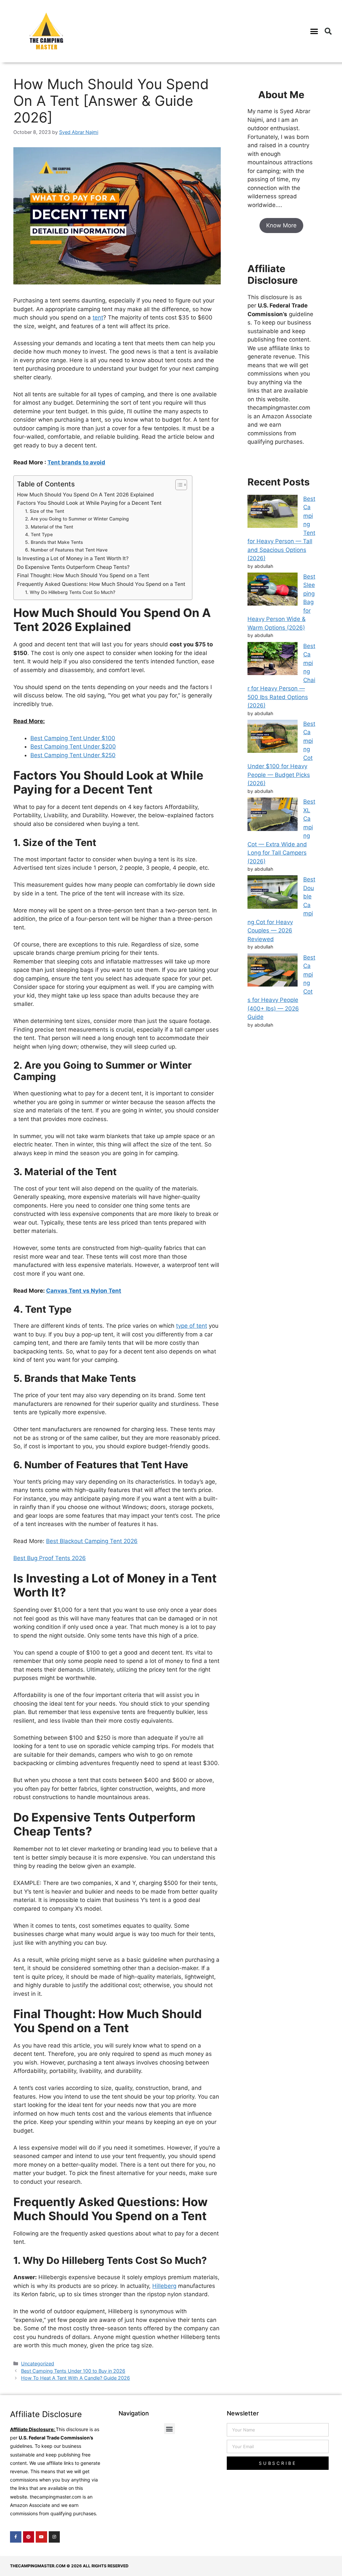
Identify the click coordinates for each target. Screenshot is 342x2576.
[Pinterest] (29, 2537)
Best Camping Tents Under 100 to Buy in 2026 (73, 2371)
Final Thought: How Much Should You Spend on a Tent (83, 575)
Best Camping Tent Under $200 (73, 746)
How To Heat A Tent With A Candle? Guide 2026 (75, 2378)
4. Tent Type (39, 534)
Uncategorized (38, 2364)
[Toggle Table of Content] (178, 485)
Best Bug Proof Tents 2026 (50, 1558)
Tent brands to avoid (76, 462)
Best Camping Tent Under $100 (73, 738)
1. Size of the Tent (45, 511)
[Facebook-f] (16, 2537)
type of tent (192, 1326)
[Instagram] (54, 2537)
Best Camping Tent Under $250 (73, 755)
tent (98, 317)
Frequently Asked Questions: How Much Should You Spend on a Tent (101, 584)
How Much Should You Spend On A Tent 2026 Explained (85, 495)
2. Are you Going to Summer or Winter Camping (77, 519)
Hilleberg (164, 2286)
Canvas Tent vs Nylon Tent (84, 1291)
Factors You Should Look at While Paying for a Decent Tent (89, 503)
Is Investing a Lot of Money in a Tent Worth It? (73, 558)
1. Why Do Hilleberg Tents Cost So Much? (70, 592)
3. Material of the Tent (49, 527)
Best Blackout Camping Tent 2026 (92, 1541)
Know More (281, 225)
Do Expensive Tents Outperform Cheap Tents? (73, 567)
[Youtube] (41, 2537)
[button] (314, 31)
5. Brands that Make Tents (54, 542)
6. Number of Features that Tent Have (66, 550)
